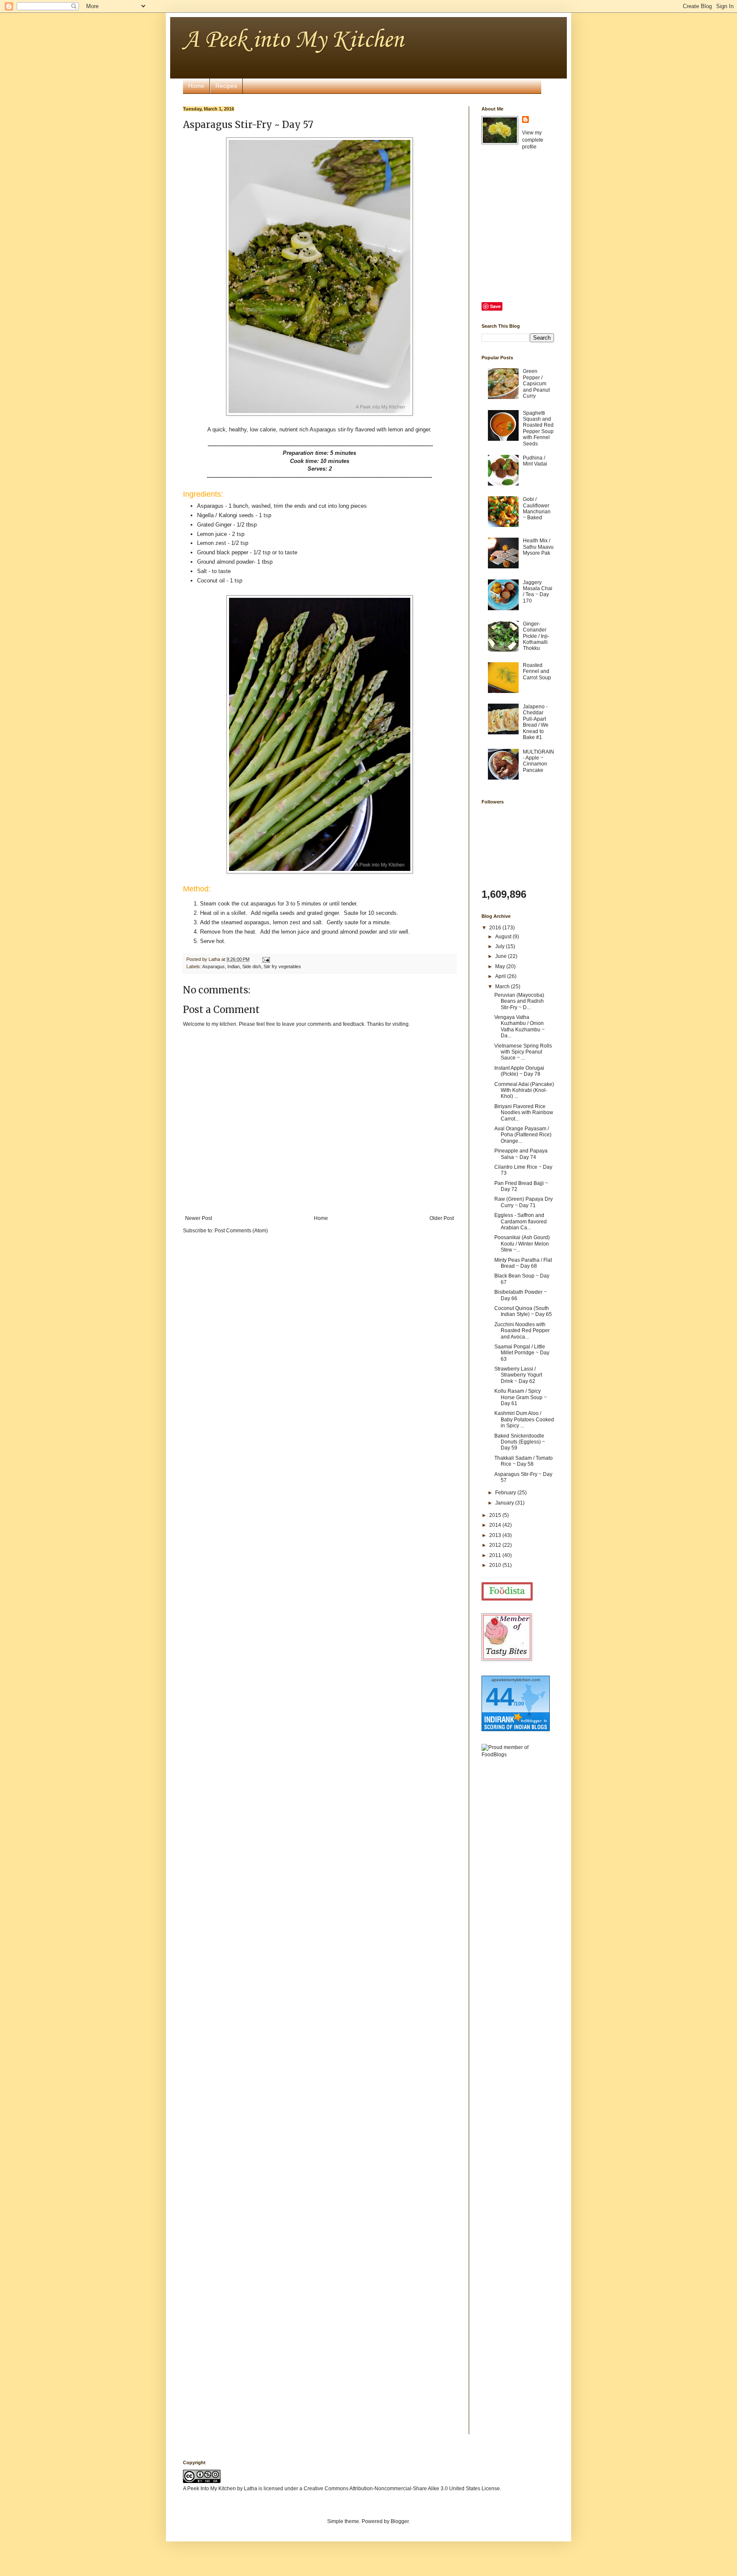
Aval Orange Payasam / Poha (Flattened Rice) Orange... (523, 1135)
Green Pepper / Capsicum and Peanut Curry (536, 384)
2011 (496, 1555)
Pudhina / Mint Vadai (535, 461)
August (504, 937)
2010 (496, 1565)
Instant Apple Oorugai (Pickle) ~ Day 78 (519, 1071)
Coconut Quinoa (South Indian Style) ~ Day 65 (523, 1311)
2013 (496, 1535)
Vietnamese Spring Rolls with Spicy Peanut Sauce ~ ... (523, 1052)
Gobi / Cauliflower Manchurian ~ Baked (537, 508)
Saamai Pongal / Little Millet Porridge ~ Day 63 (522, 1353)
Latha (251, 2489)
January (505, 1503)
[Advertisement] (516, 1899)
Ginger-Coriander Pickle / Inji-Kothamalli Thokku (536, 636)
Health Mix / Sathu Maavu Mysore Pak (538, 547)
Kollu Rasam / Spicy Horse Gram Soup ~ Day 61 (521, 1397)
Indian (234, 966)
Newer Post (199, 1218)
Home (196, 86)
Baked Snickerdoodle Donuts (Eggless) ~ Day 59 (520, 1442)
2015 (496, 1515)
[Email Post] (265, 959)
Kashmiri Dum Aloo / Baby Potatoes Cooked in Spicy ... (524, 1419)
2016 (496, 928)
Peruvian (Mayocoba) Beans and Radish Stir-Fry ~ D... (519, 1001)
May (501, 966)
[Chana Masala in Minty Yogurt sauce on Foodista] (507, 1591)
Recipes (226, 86)
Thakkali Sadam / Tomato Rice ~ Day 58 (524, 1461)
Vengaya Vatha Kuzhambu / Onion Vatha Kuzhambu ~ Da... (519, 1026)
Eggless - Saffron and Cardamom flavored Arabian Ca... (521, 1221)
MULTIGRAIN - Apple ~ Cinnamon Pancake (538, 761)
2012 (496, 1545)
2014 (496, 1525)
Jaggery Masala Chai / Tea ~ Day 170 (538, 592)
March (503, 987)
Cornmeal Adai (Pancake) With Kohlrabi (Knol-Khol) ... (524, 1090)
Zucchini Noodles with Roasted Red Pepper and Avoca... (522, 1331)
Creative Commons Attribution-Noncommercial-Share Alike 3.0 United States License (402, 2489)
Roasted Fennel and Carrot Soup (537, 671)
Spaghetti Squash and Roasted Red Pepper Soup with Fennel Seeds (538, 428)
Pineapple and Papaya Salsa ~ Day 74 (521, 1154)
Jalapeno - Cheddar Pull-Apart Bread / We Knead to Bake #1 (536, 722)
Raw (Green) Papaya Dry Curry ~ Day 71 (524, 1202)
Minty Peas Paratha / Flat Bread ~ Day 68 (523, 1263)
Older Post (442, 1218)
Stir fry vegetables (282, 966)
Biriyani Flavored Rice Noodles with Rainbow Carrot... (524, 1113)
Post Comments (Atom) (241, 1231)
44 (500, 1697)
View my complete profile (533, 140)
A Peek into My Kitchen (293, 40)
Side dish (252, 966)
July (501, 946)
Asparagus (213, 966)
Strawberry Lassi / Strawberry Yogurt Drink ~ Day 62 (518, 1375)
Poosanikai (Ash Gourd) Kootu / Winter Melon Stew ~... (522, 1244)
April (501, 976)
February (506, 1493)
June (502, 956)
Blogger (400, 2521)
